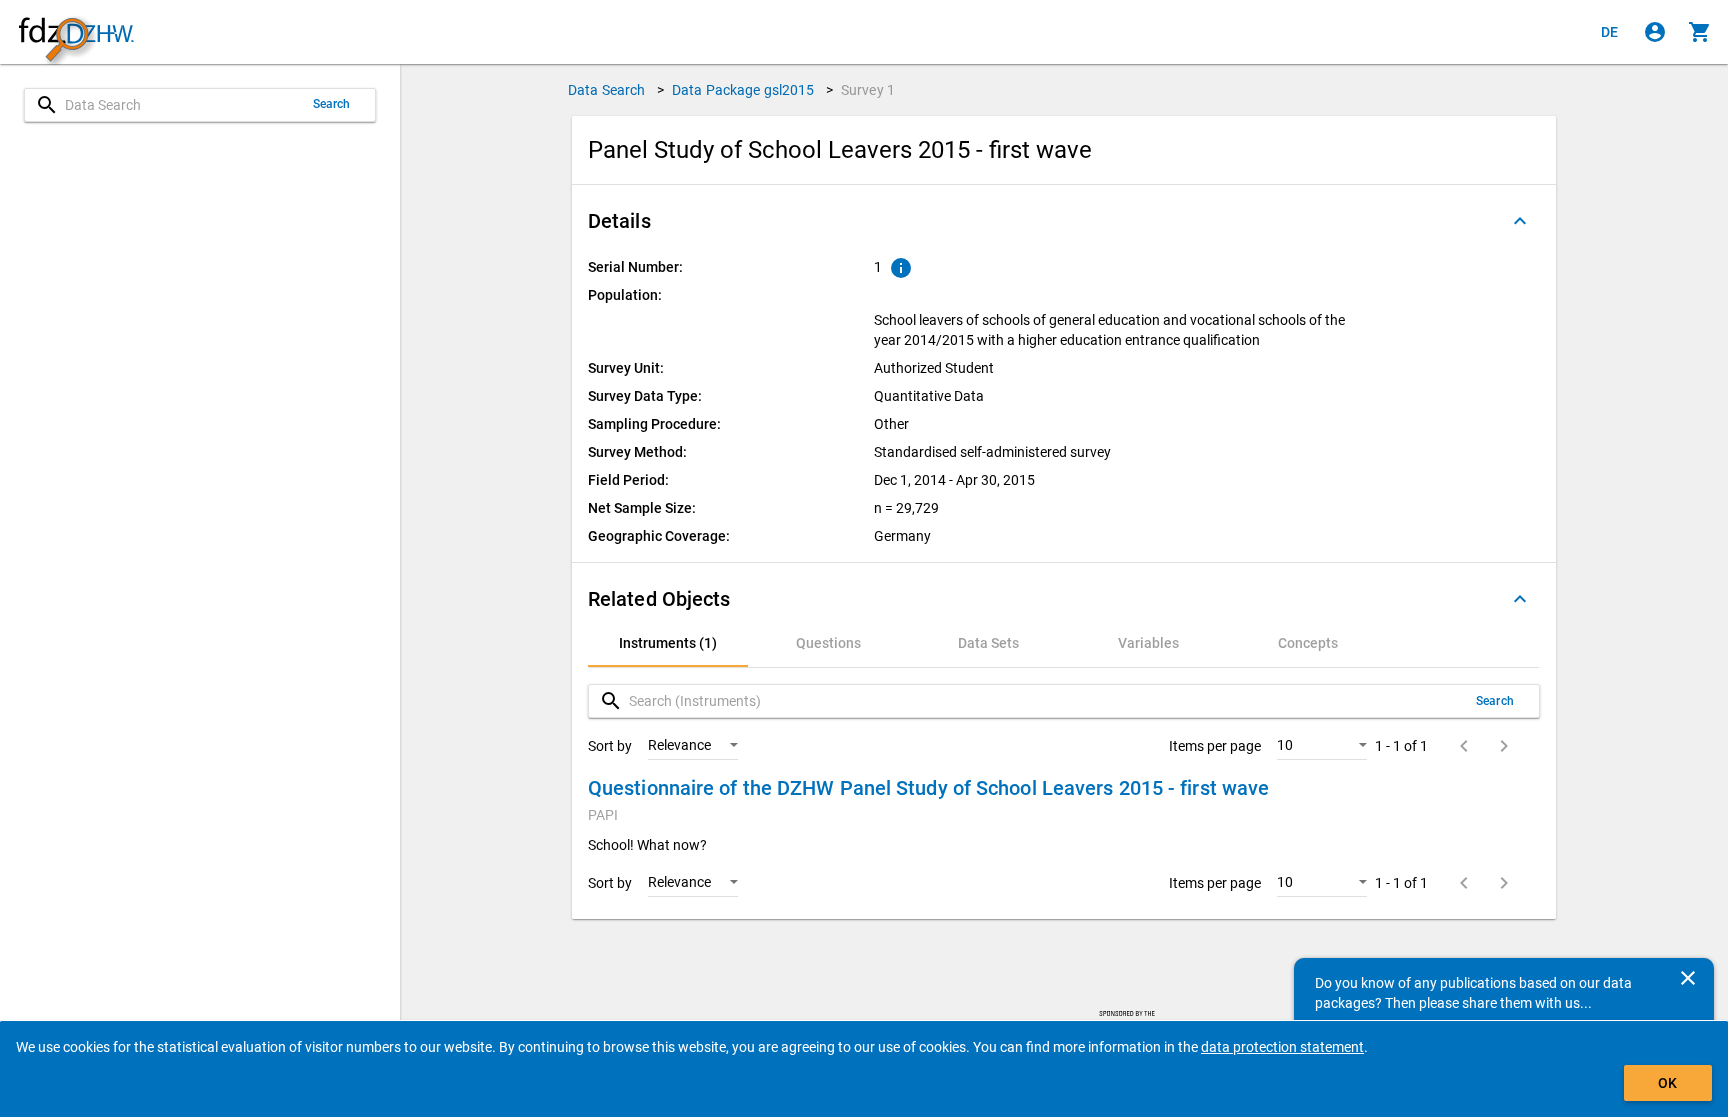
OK (1667, 1083)
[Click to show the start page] (76, 32)
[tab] (668, 643)
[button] (1064, 221)
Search (332, 104)
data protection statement (1282, 1047)
